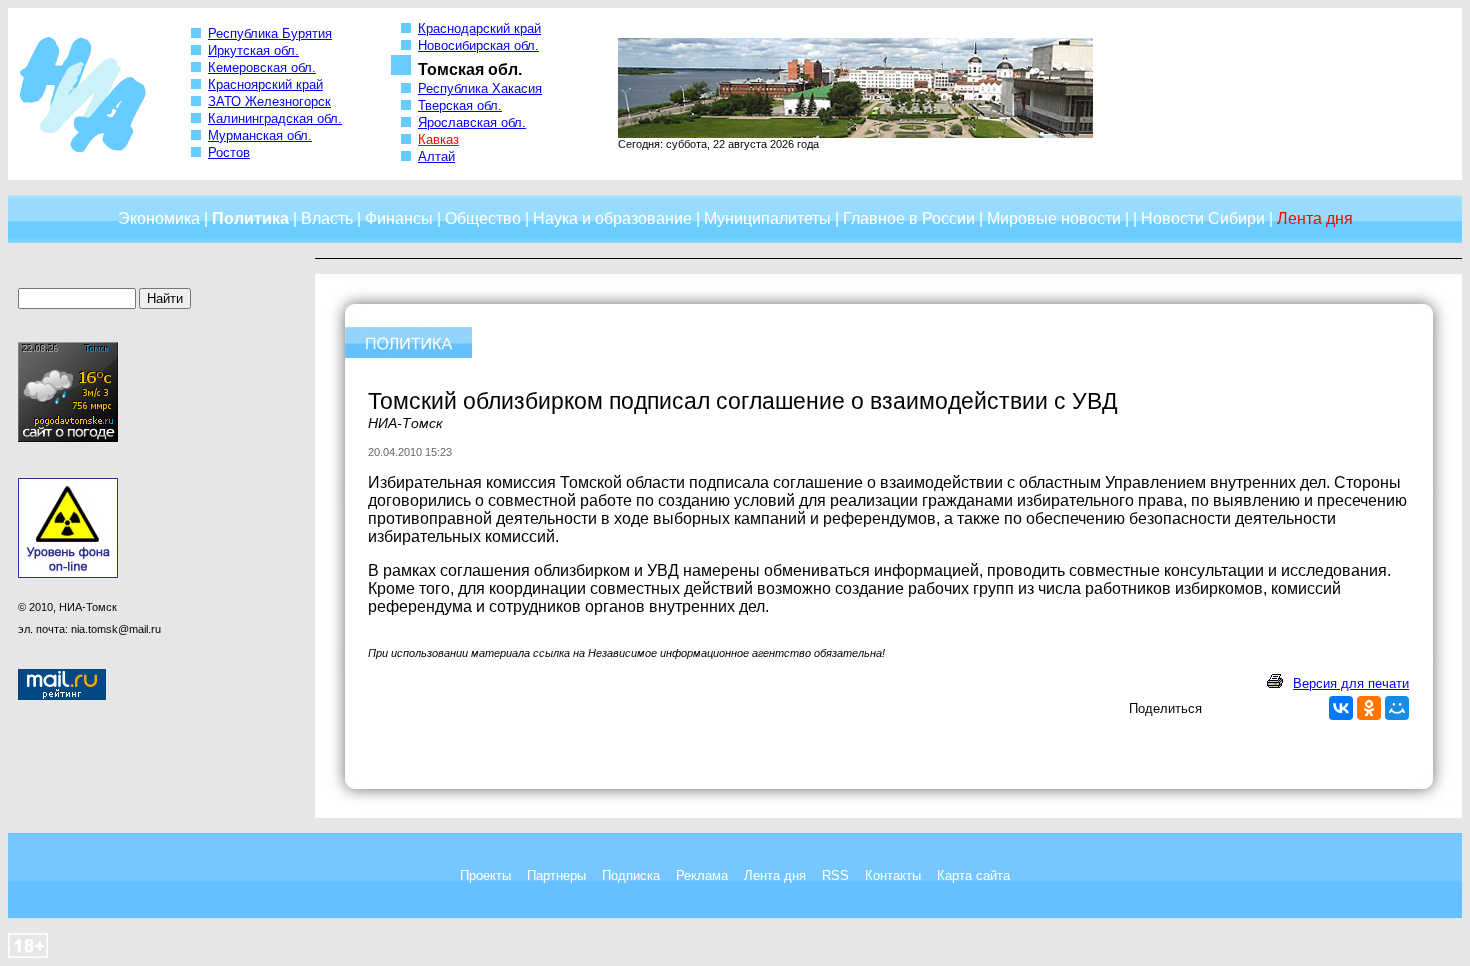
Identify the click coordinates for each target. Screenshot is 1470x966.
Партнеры (556, 875)
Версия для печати (1351, 683)
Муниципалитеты (767, 218)
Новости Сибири (1203, 218)
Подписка (631, 875)
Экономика (159, 218)
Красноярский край (265, 84)
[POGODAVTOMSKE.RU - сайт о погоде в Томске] (68, 438)
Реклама (702, 875)
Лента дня (775, 875)
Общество (483, 218)
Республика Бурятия (270, 33)
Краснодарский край (479, 28)
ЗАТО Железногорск (269, 101)
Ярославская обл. (472, 122)
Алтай (436, 156)
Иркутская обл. (253, 50)
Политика (250, 218)
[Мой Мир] (1397, 708)
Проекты (485, 875)
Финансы (399, 218)
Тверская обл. (460, 105)
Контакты (893, 875)
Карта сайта (973, 875)
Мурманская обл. (260, 135)
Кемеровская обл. (262, 67)
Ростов (229, 152)
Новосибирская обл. (478, 45)
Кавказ (438, 139)
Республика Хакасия (480, 88)
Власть (327, 218)
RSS (835, 875)
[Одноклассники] (1369, 708)
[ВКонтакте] (1341, 708)
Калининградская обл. (275, 118)
